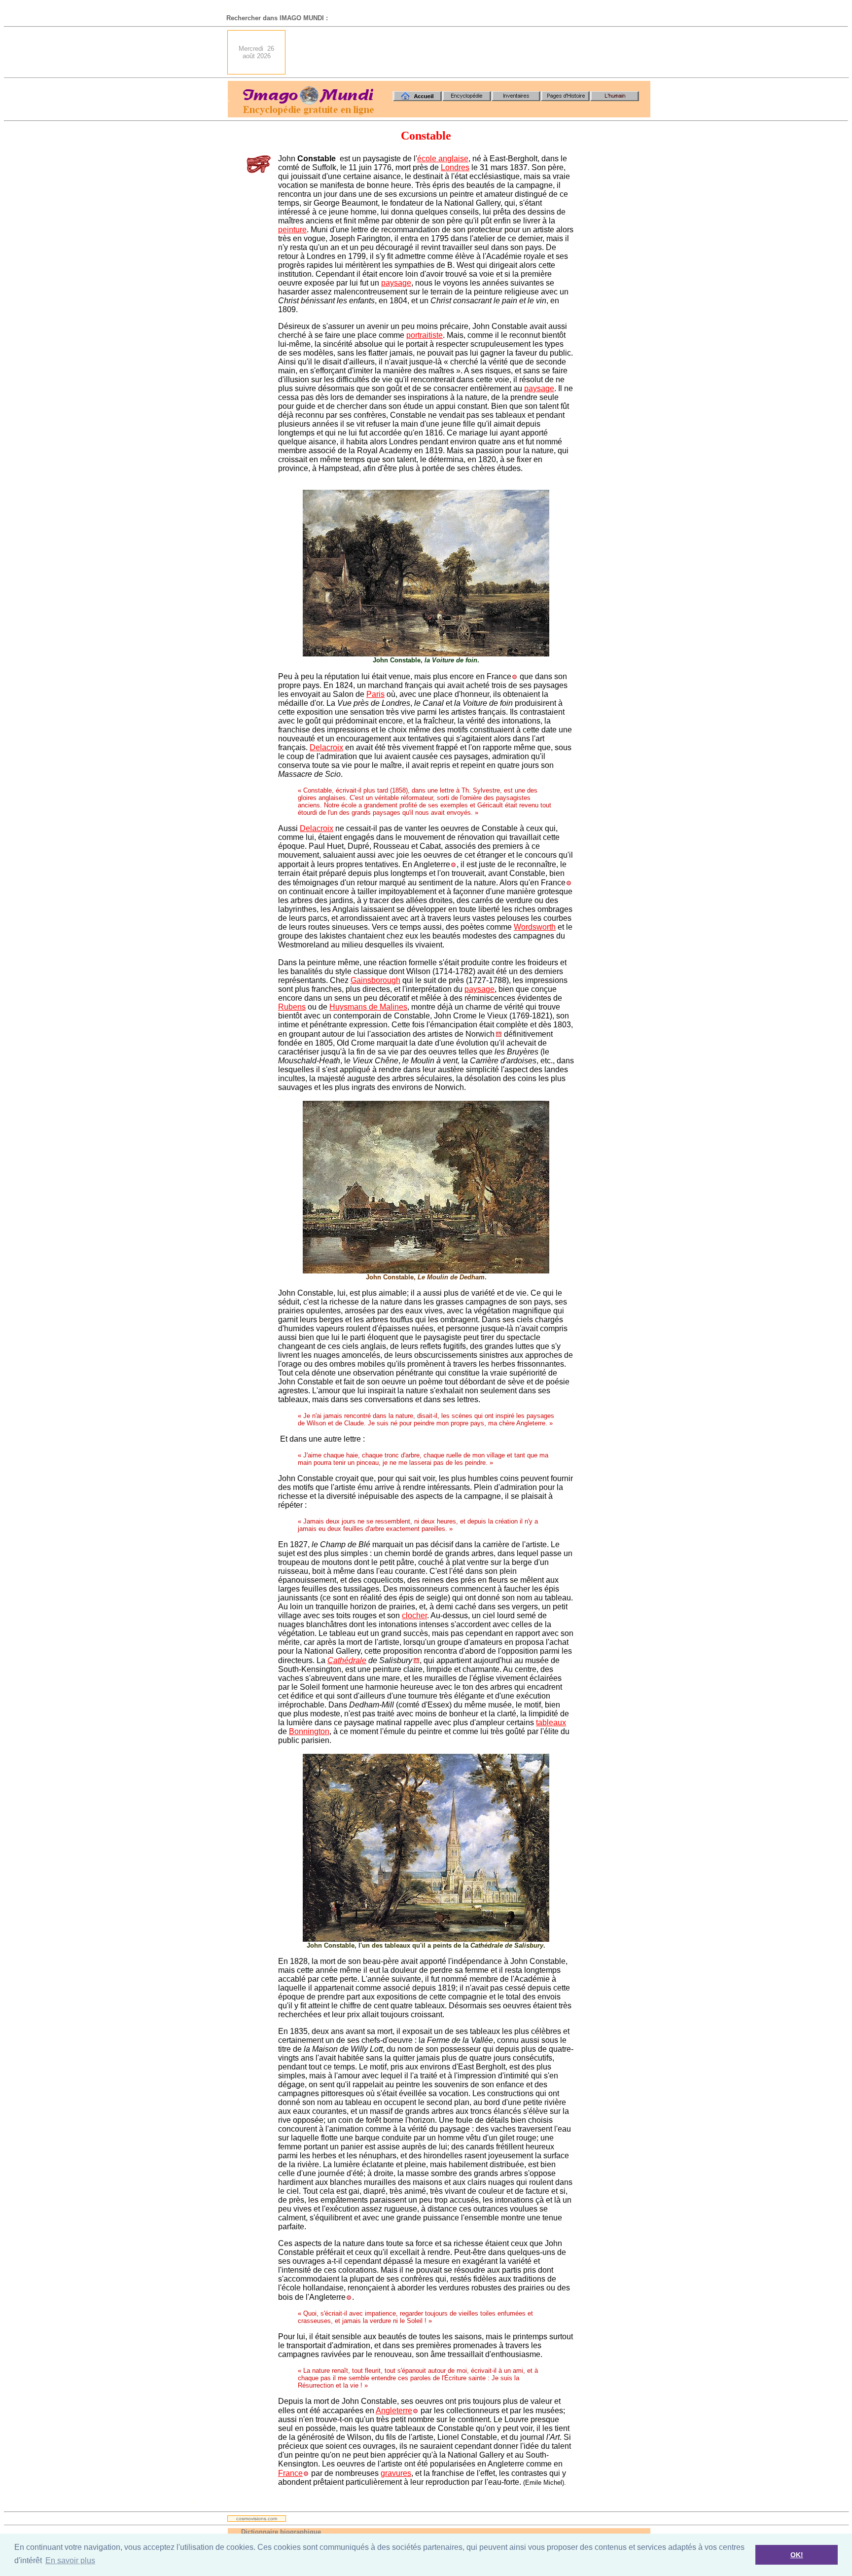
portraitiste (425, 335)
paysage (396, 283)
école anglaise (443, 159)
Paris (375, 694)
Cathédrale (347, 1660)
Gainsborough (375, 980)
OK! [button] (797, 2555)
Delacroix (326, 747)
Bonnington (309, 1731)
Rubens (292, 1007)
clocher (414, 1615)
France (290, 2473)
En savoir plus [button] (70, 2560)
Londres (455, 167)
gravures (396, 2473)
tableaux (551, 1723)
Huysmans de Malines (368, 1007)
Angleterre (394, 2411)
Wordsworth (535, 927)
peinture (292, 230)
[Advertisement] (471, 52)
